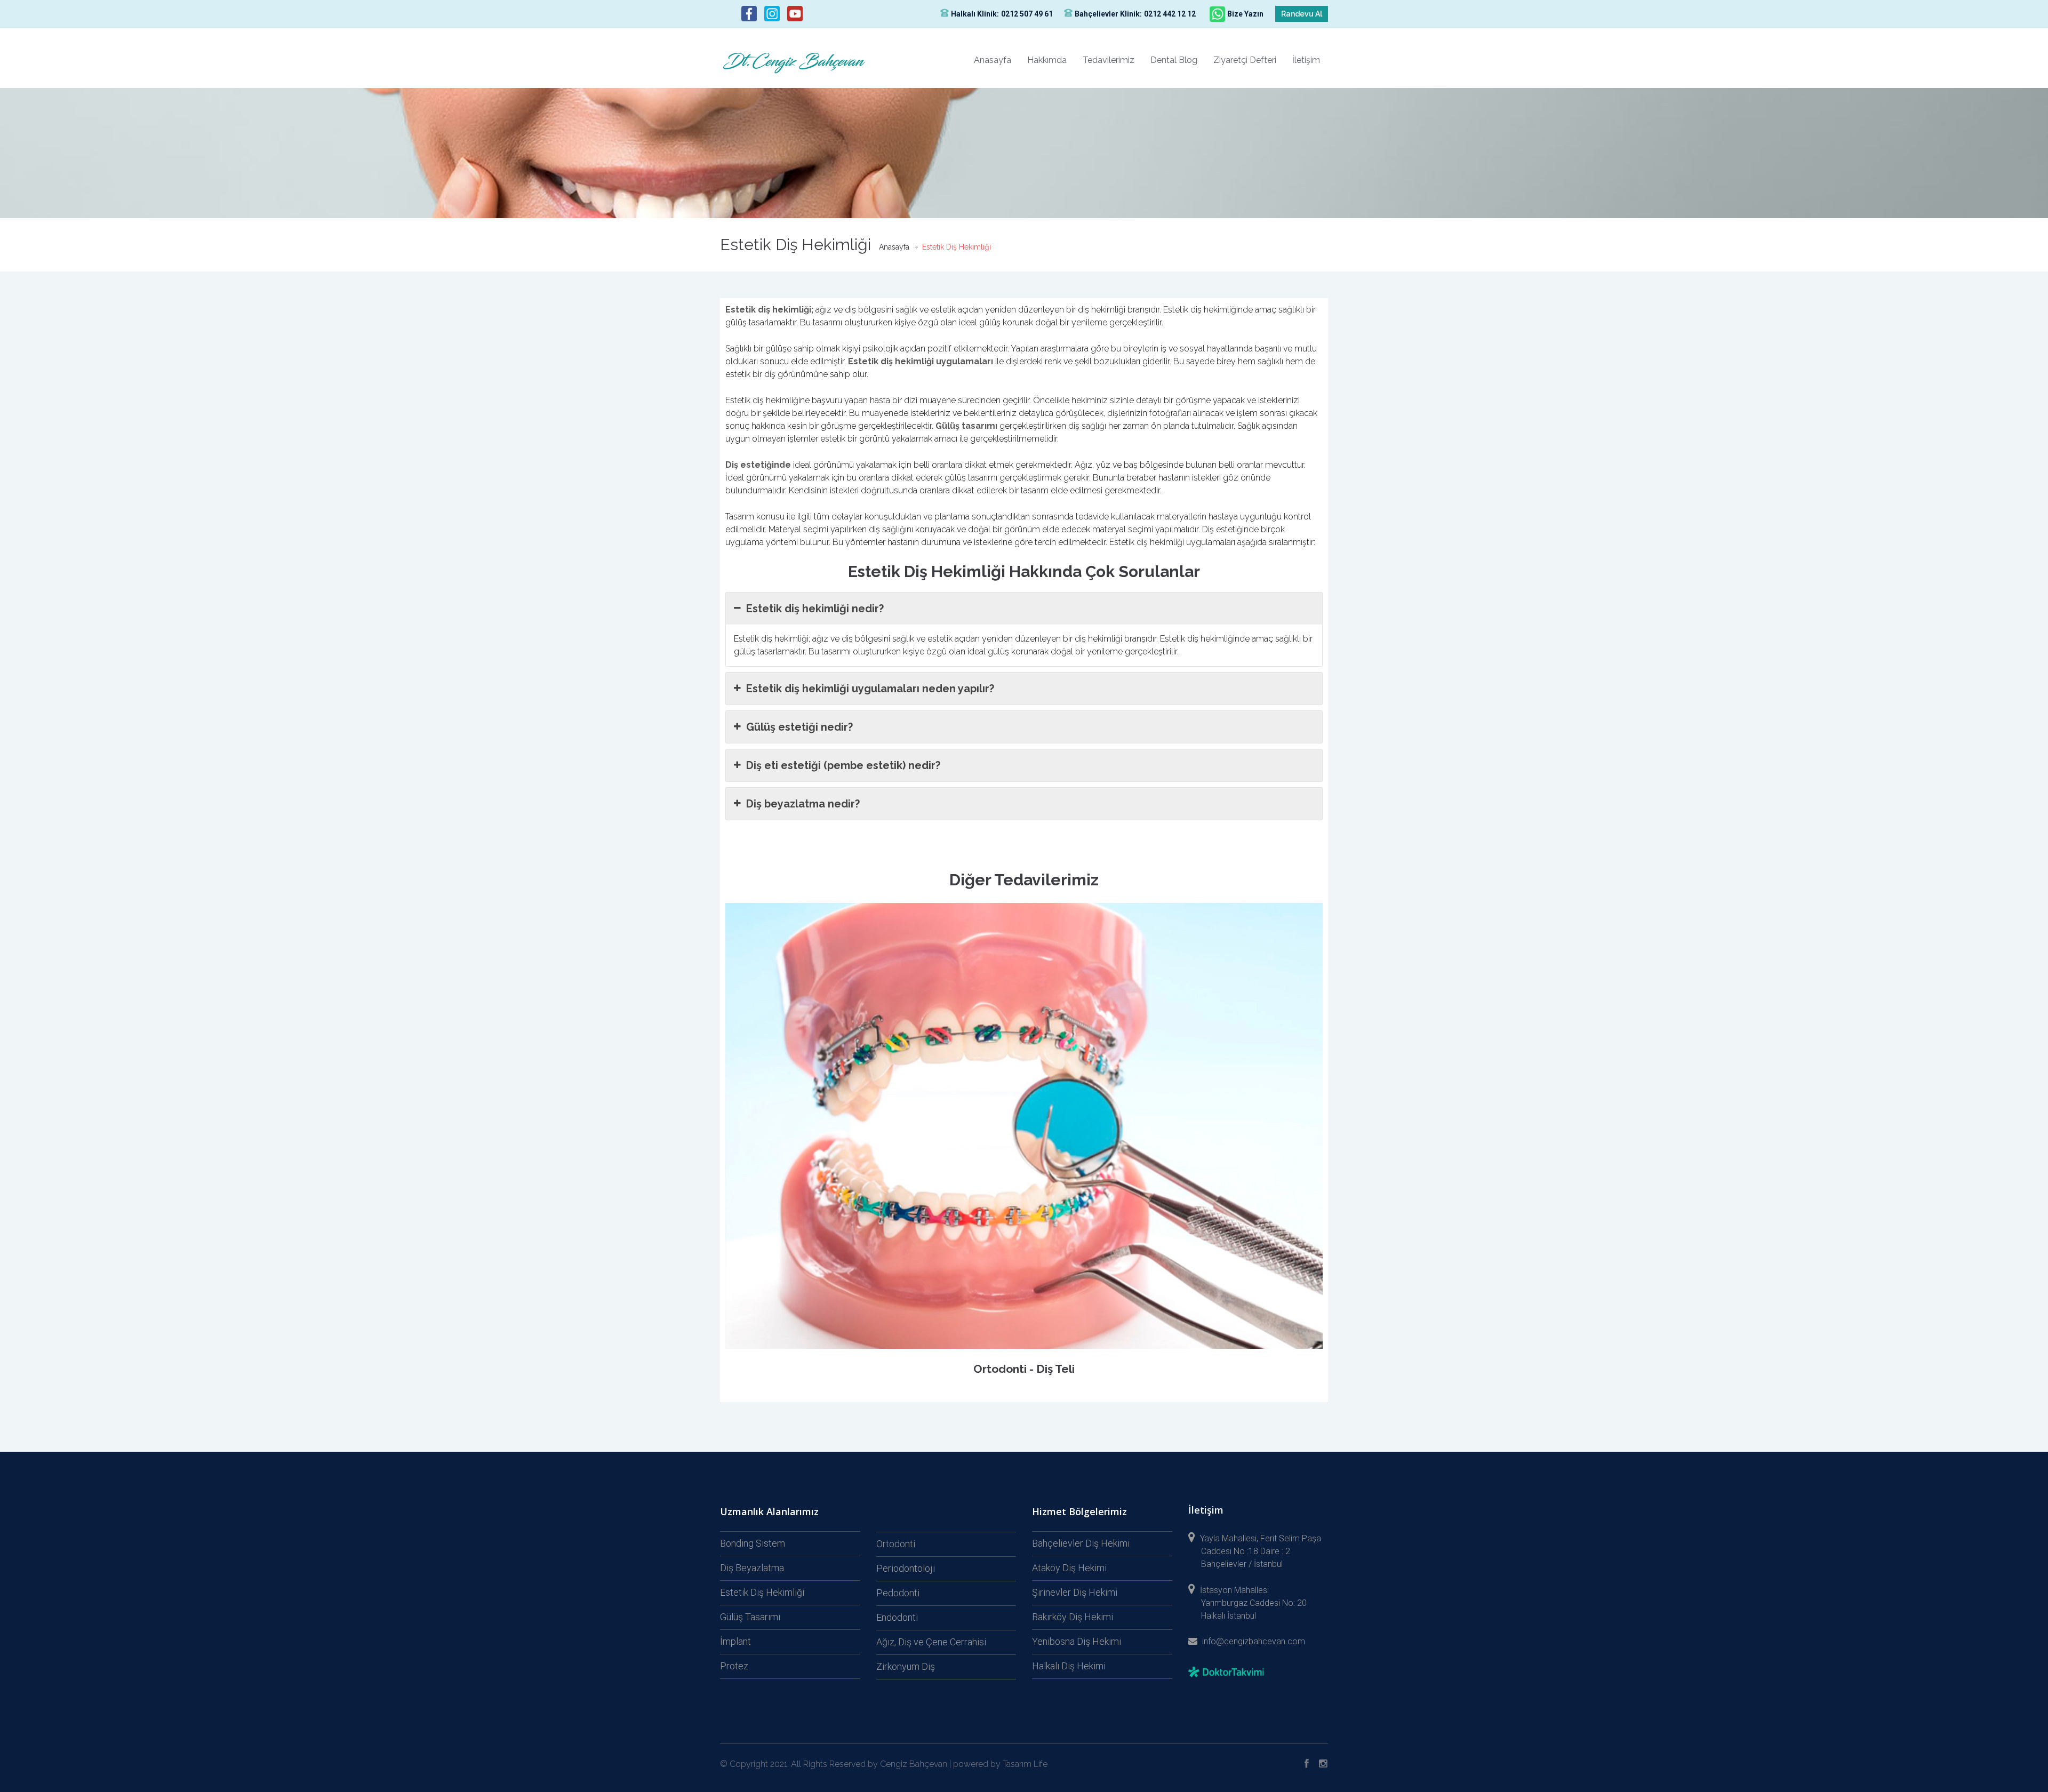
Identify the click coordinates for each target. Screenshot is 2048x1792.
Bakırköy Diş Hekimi (1073, 1617)
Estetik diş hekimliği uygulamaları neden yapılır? (870, 689)
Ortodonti (896, 1544)
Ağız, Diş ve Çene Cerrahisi (931, 1642)
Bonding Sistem (753, 1543)
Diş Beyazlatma (752, 1568)
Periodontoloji (906, 1568)
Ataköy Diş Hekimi (1069, 1568)
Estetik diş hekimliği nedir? (815, 609)
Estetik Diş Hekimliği (762, 1592)
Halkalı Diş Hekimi (1069, 1666)
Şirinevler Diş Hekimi (1075, 1592)
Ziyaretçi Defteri (1245, 60)
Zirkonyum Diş (906, 1666)
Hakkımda (1047, 60)
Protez (734, 1666)
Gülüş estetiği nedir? (799, 727)
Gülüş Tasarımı (750, 1617)
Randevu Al (1302, 14)
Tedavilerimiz (1109, 60)
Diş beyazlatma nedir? (803, 804)
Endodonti (897, 1617)
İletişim (1306, 60)
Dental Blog (1174, 60)
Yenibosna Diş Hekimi (1077, 1641)
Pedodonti (898, 1593)
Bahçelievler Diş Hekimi (1081, 1543)
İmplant (735, 1641)
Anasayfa (993, 60)
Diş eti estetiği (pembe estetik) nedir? (843, 765)
